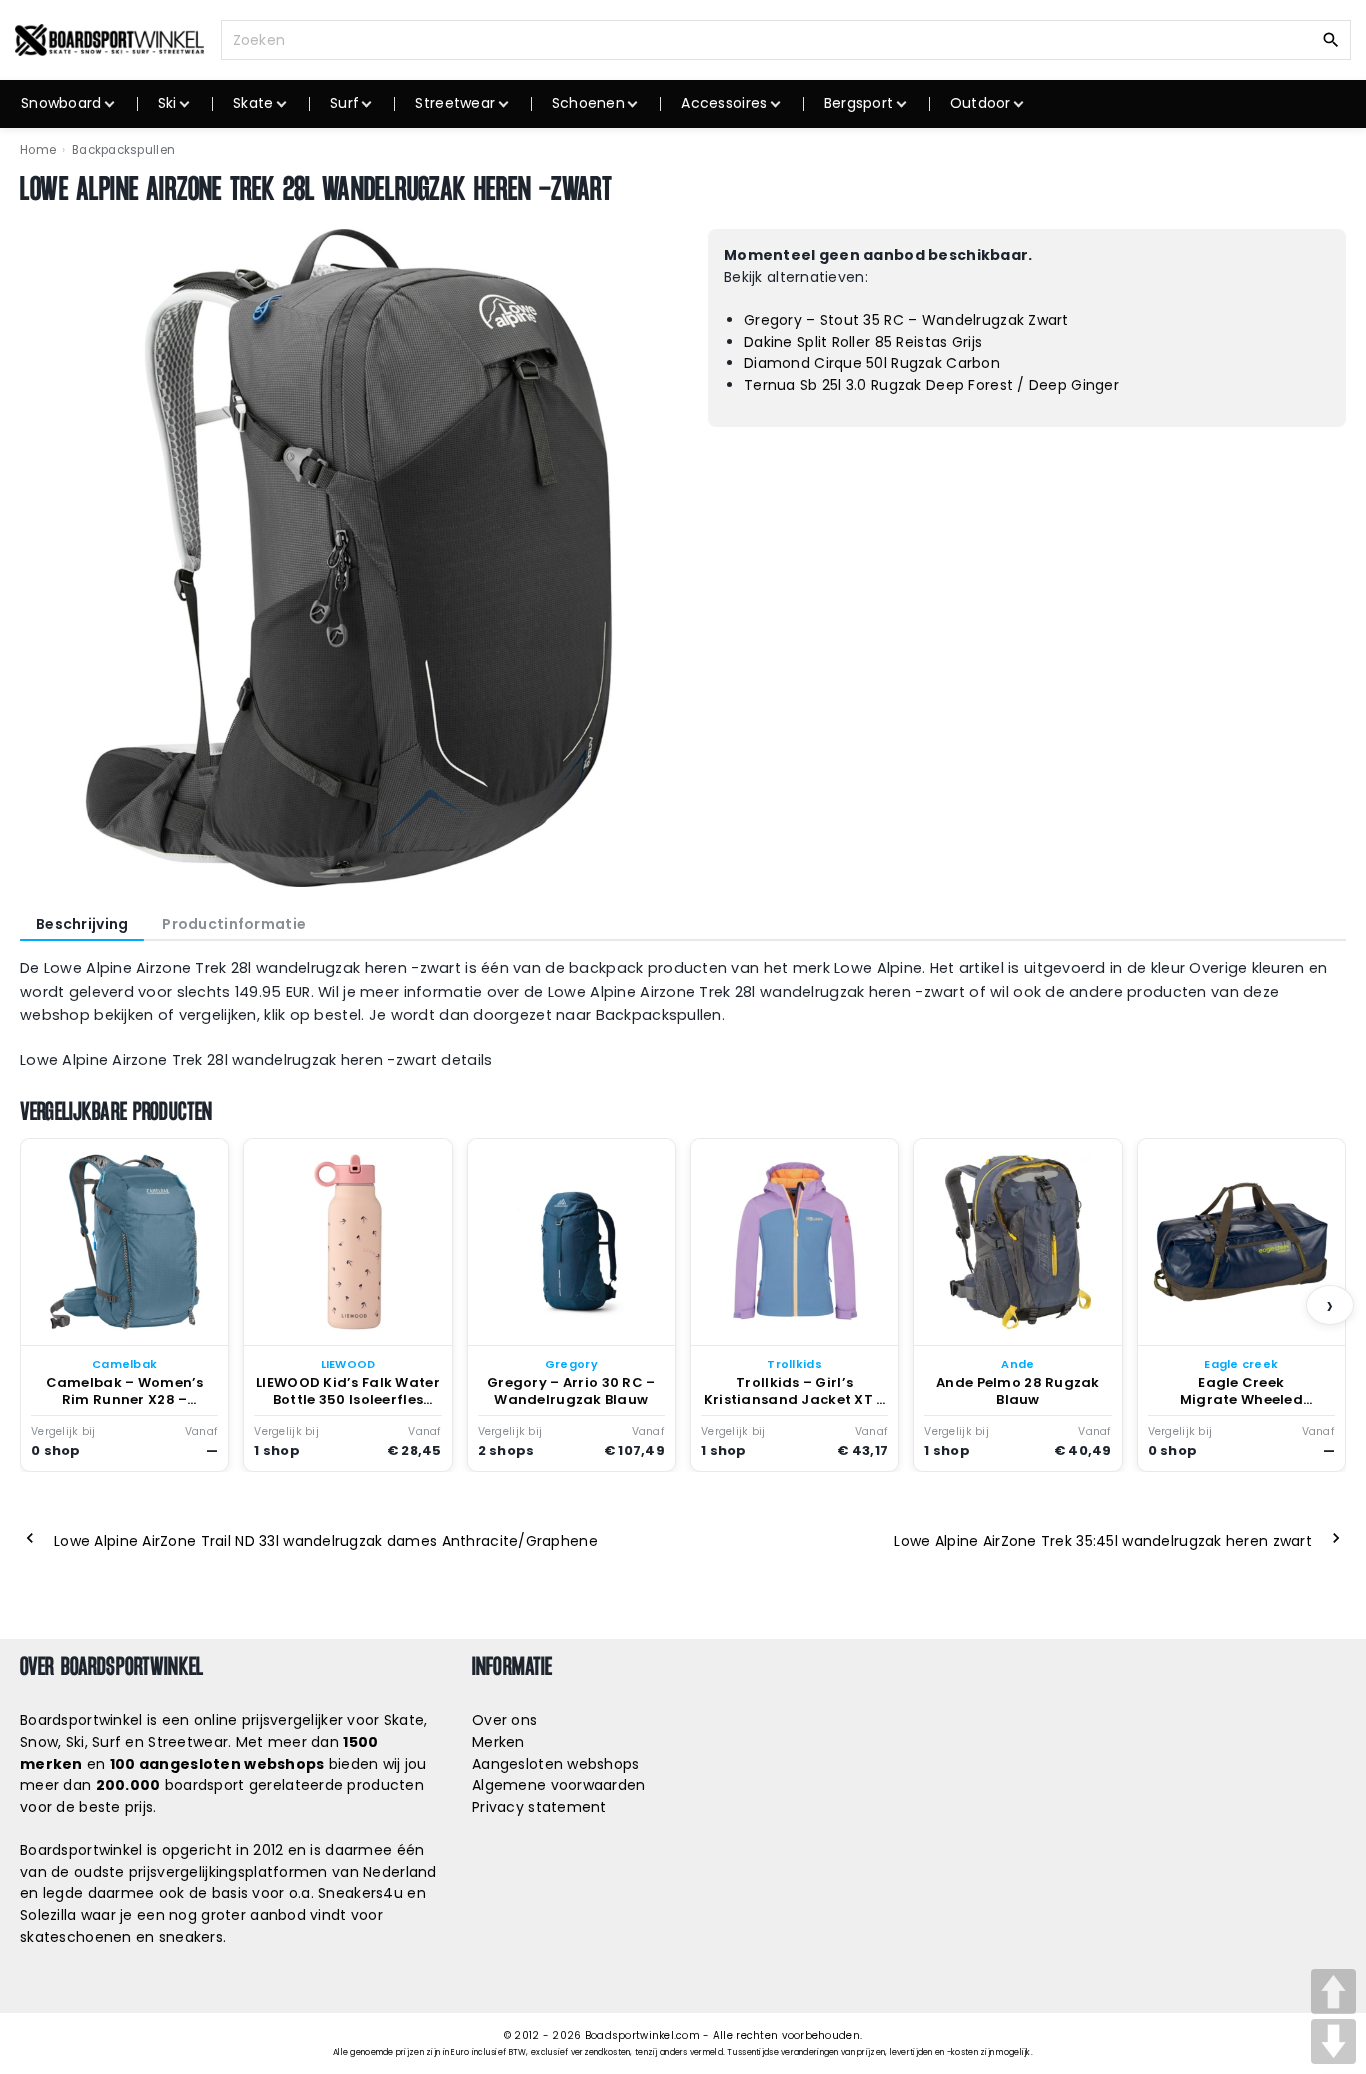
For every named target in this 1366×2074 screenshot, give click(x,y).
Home (38, 150)
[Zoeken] (1331, 39)
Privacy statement (539, 1807)
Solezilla (48, 1915)
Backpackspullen (123, 150)
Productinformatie (234, 924)
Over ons (504, 1720)
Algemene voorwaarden (559, 1785)
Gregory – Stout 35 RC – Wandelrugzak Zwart (906, 320)
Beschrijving (82, 924)
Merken (498, 1742)
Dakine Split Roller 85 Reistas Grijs (863, 342)
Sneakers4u (360, 1893)
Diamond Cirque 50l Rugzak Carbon (872, 363)
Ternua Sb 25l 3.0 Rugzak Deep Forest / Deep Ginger (931, 385)
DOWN (1333, 2041)
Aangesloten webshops (556, 1764)
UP (1333, 1991)
